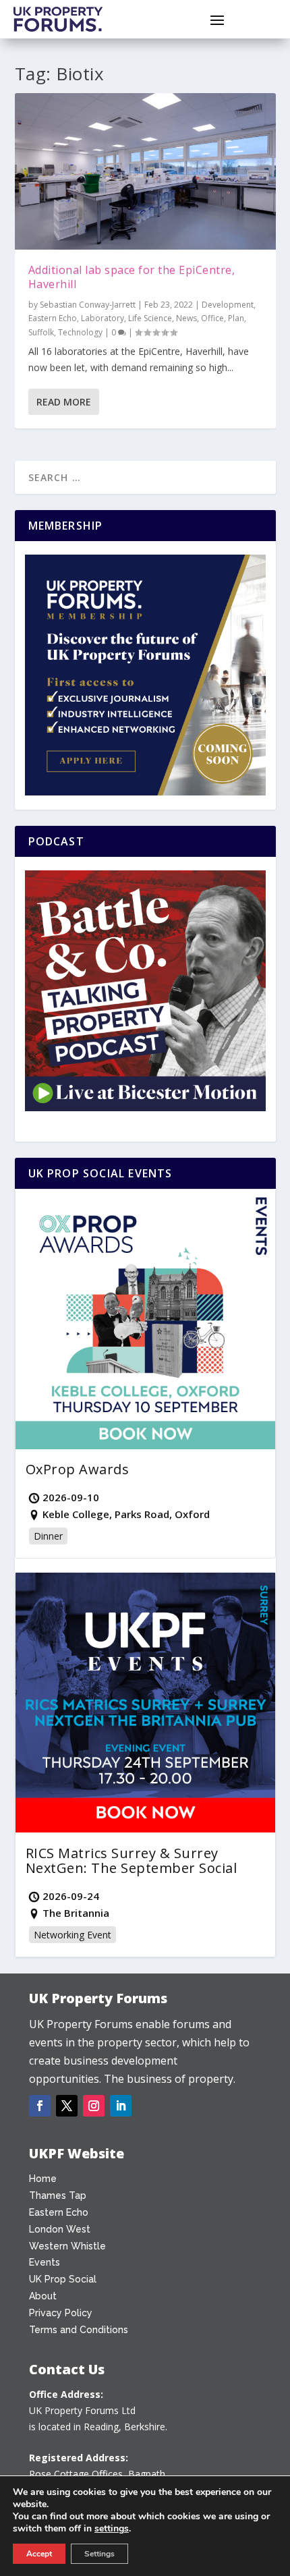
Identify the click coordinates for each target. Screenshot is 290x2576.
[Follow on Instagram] (94, 2106)
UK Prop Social (63, 2279)
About (43, 2296)
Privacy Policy (61, 2313)
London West (60, 2229)
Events (45, 2262)
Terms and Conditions (79, 2330)
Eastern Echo (53, 318)
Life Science (150, 318)
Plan (236, 318)
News (186, 318)
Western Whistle (67, 2246)
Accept (39, 2554)
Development (228, 305)
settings (112, 2529)
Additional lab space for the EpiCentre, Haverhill (132, 277)
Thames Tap (58, 2195)
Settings (99, 2554)
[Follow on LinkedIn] (121, 2106)
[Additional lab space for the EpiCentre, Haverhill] (145, 171)
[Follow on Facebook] (40, 2106)
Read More (64, 402)
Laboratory (103, 318)
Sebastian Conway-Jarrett (88, 305)
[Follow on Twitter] (67, 2106)
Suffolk (41, 332)
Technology (80, 332)
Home (43, 2179)
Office (212, 318)
